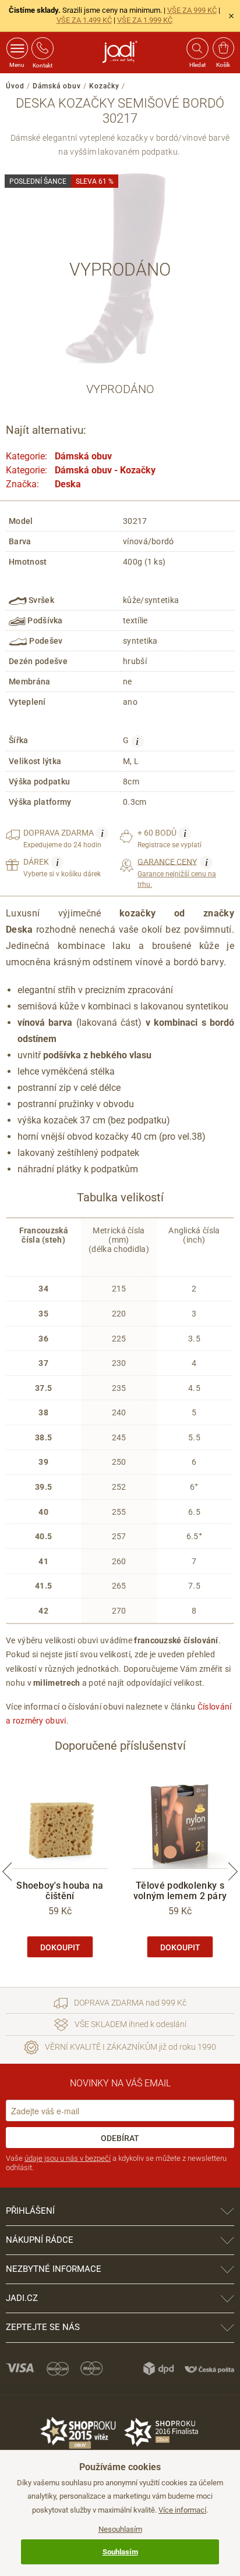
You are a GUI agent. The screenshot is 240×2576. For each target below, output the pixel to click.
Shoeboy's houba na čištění (60, 1891)
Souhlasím (120, 2552)
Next (233, 1872)
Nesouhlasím (120, 2529)
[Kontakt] (43, 48)
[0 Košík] (223, 48)
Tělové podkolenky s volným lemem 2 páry (180, 1891)
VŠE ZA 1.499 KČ (84, 20)
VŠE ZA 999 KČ (192, 10)
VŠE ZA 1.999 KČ (145, 20)
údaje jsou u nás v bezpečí (68, 2158)
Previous (7, 1872)
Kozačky (104, 86)
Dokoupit (60, 1947)
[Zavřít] (231, 16)
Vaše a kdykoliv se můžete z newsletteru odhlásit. (116, 2163)
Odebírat (120, 2138)
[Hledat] (197, 48)
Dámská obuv (57, 86)
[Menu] (17, 48)
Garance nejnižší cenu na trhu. (177, 873)
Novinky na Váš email (120, 2083)
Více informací (182, 2510)
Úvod (15, 86)
